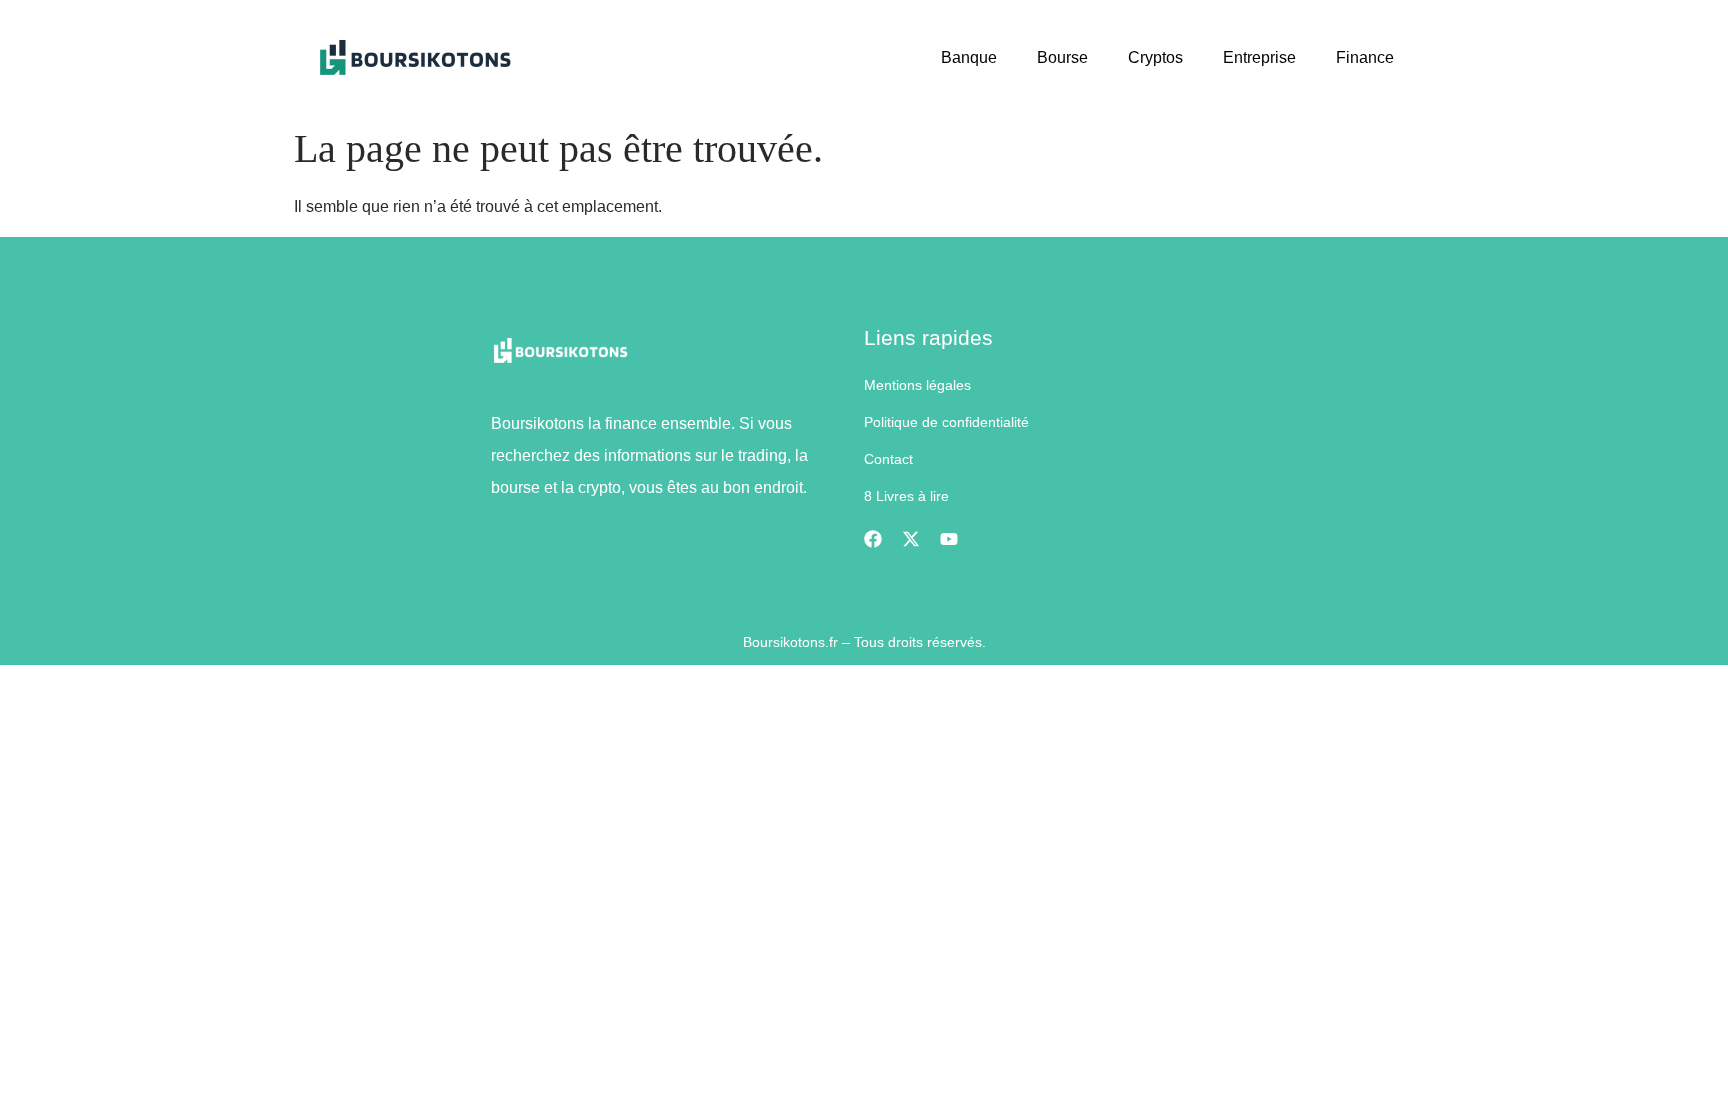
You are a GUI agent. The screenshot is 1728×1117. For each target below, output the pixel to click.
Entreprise (1259, 57)
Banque (969, 57)
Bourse (1062, 57)
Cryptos (1155, 57)
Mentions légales (917, 385)
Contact (888, 459)
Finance (1365, 57)
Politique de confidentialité (946, 422)
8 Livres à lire (906, 496)
